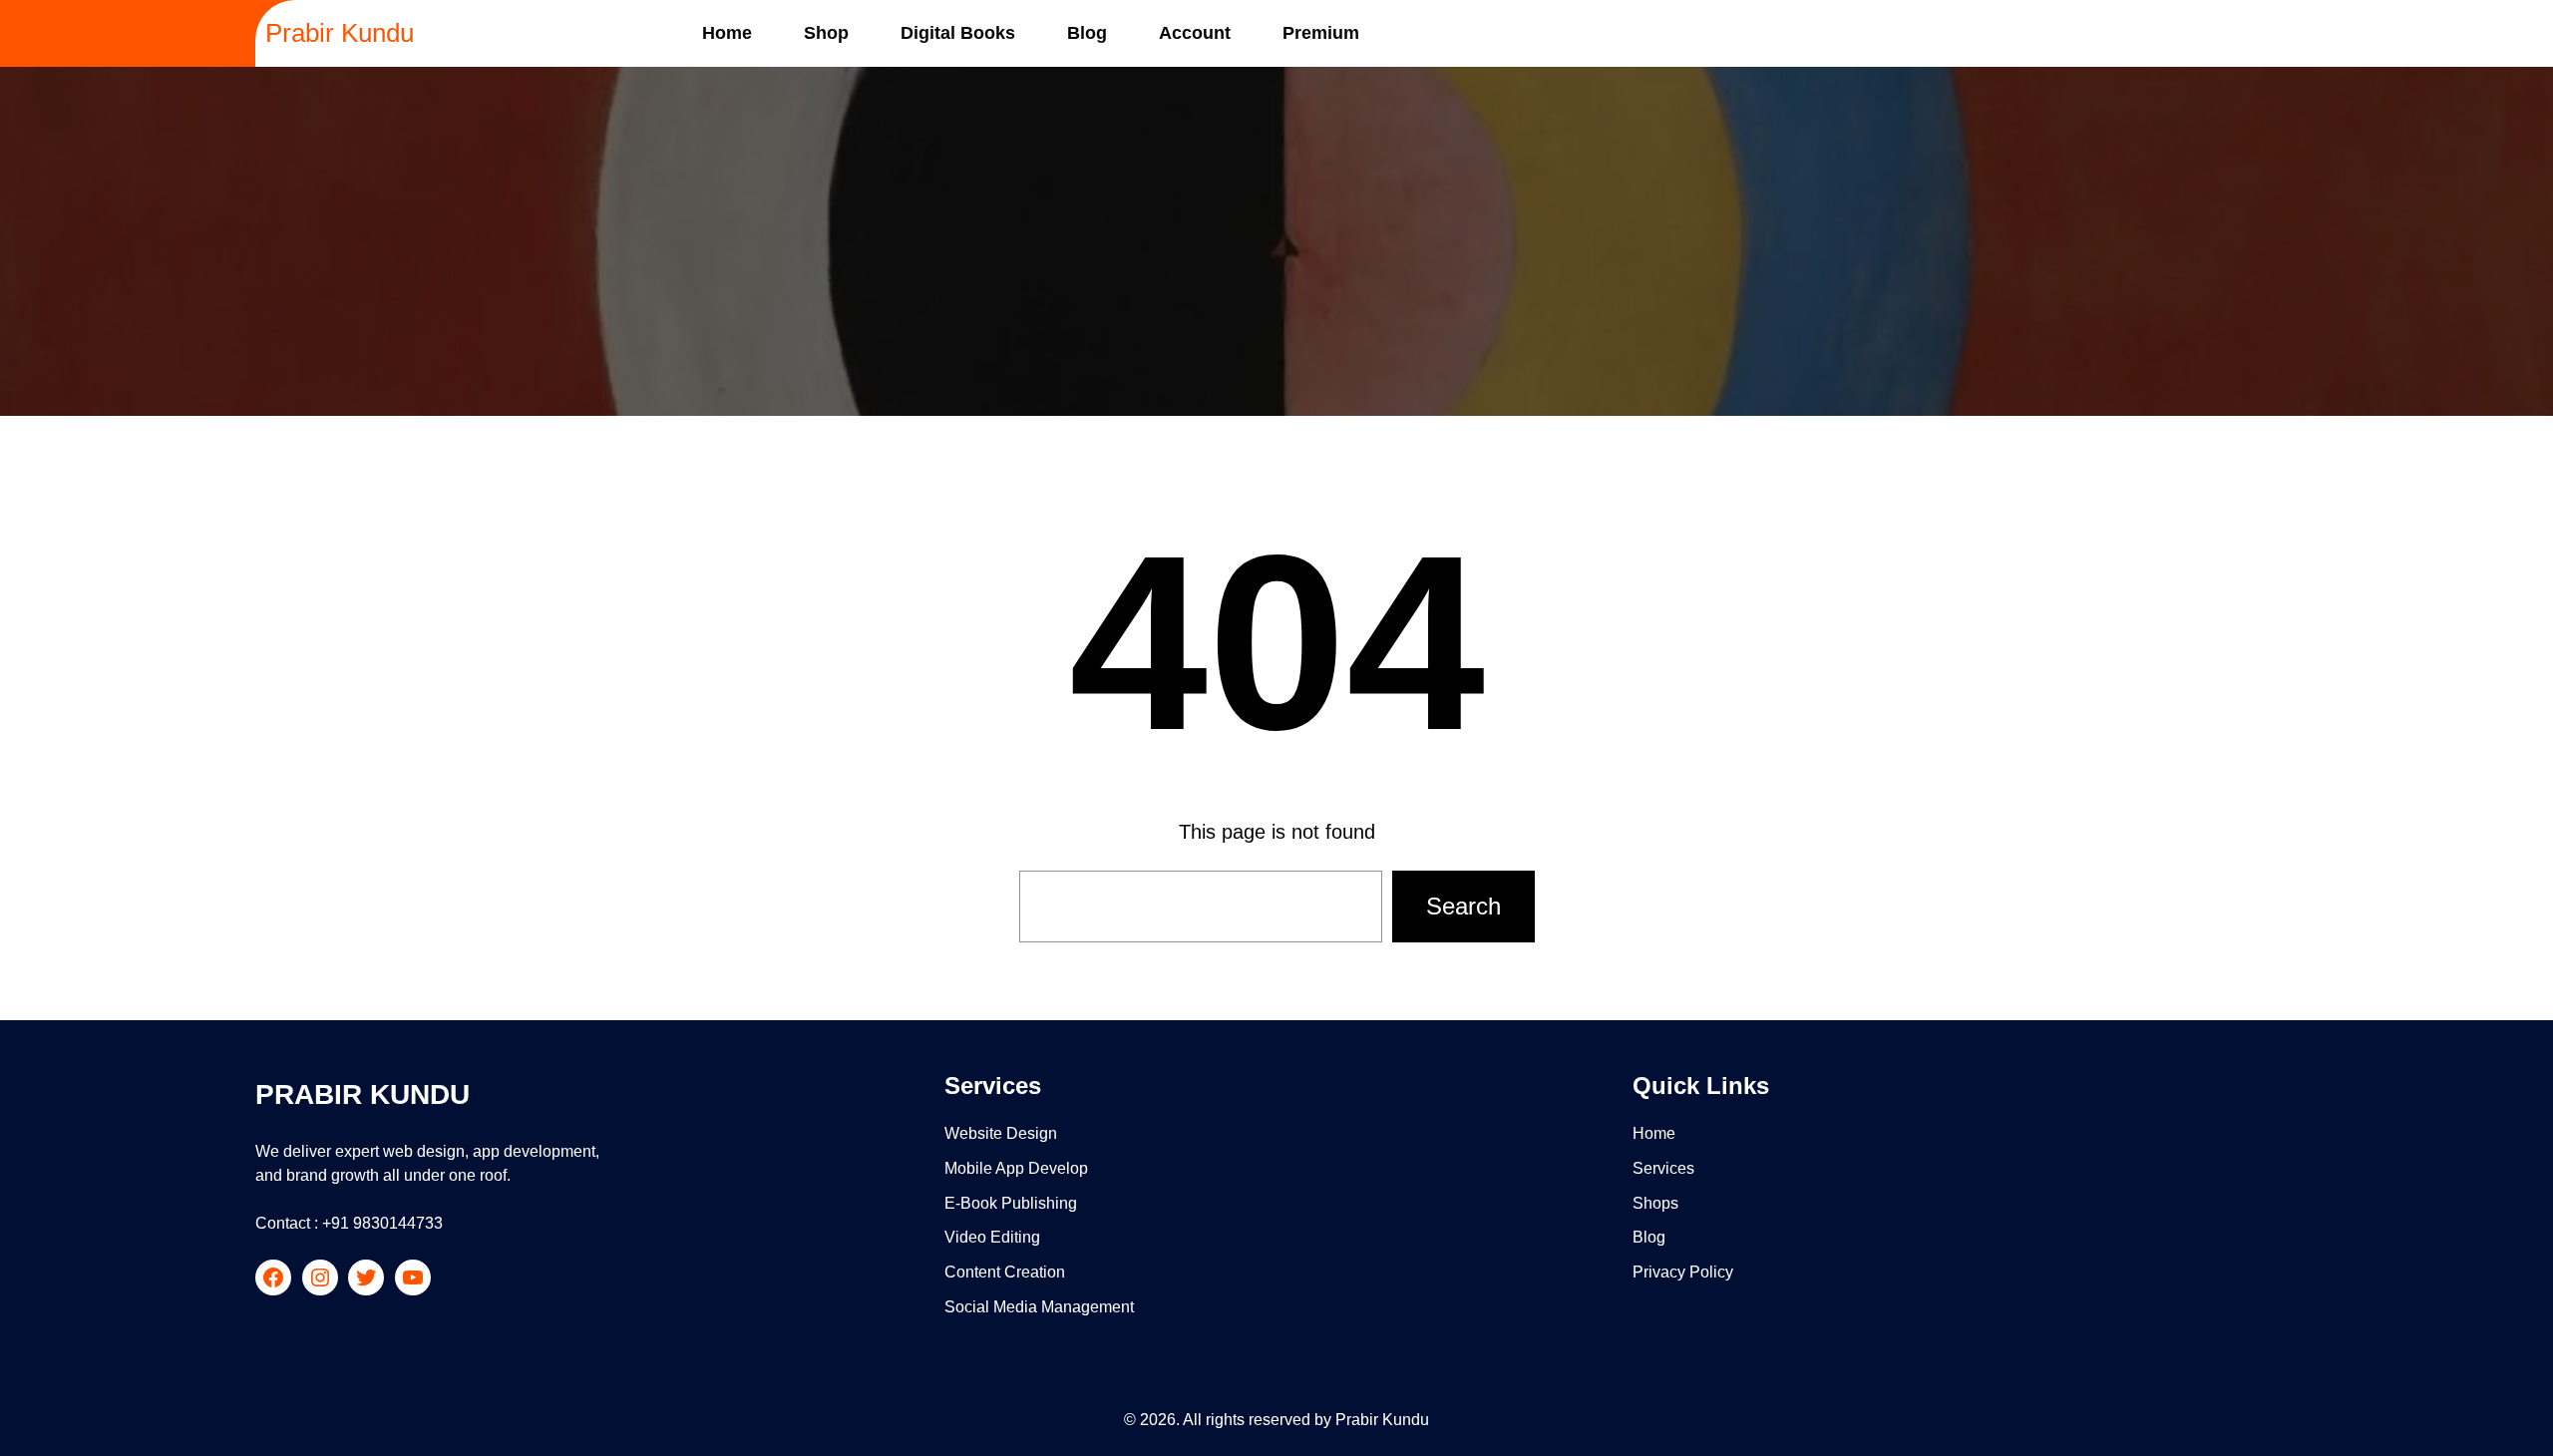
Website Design (1001, 1133)
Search (1463, 906)
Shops (1655, 1203)
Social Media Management (1039, 1307)
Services (1663, 1168)
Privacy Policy (1683, 1272)
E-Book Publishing (1011, 1203)
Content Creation (1005, 1272)
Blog (1649, 1237)
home (1654, 1133)
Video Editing (992, 1237)
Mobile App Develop (1016, 1168)
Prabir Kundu (340, 33)
